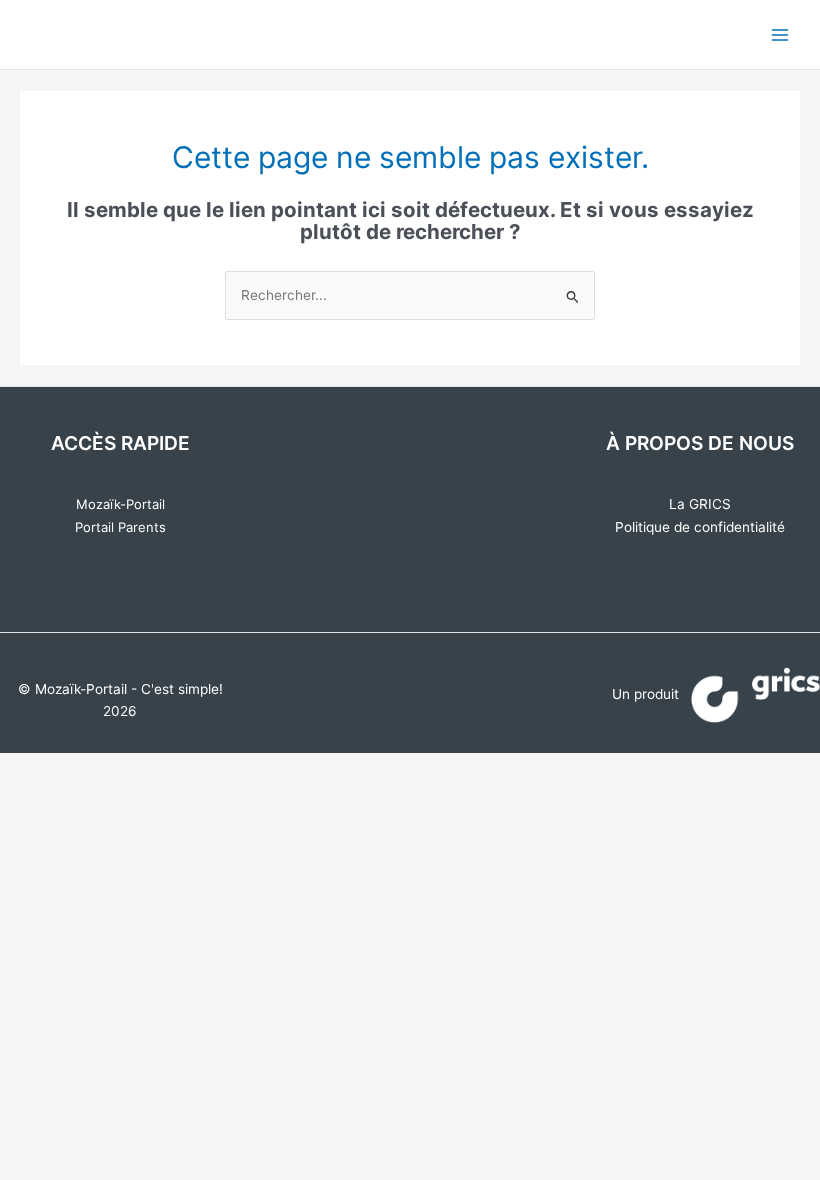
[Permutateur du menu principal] (780, 34)
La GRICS (700, 504)
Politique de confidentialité (700, 527)
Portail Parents (120, 527)
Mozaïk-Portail (120, 504)
